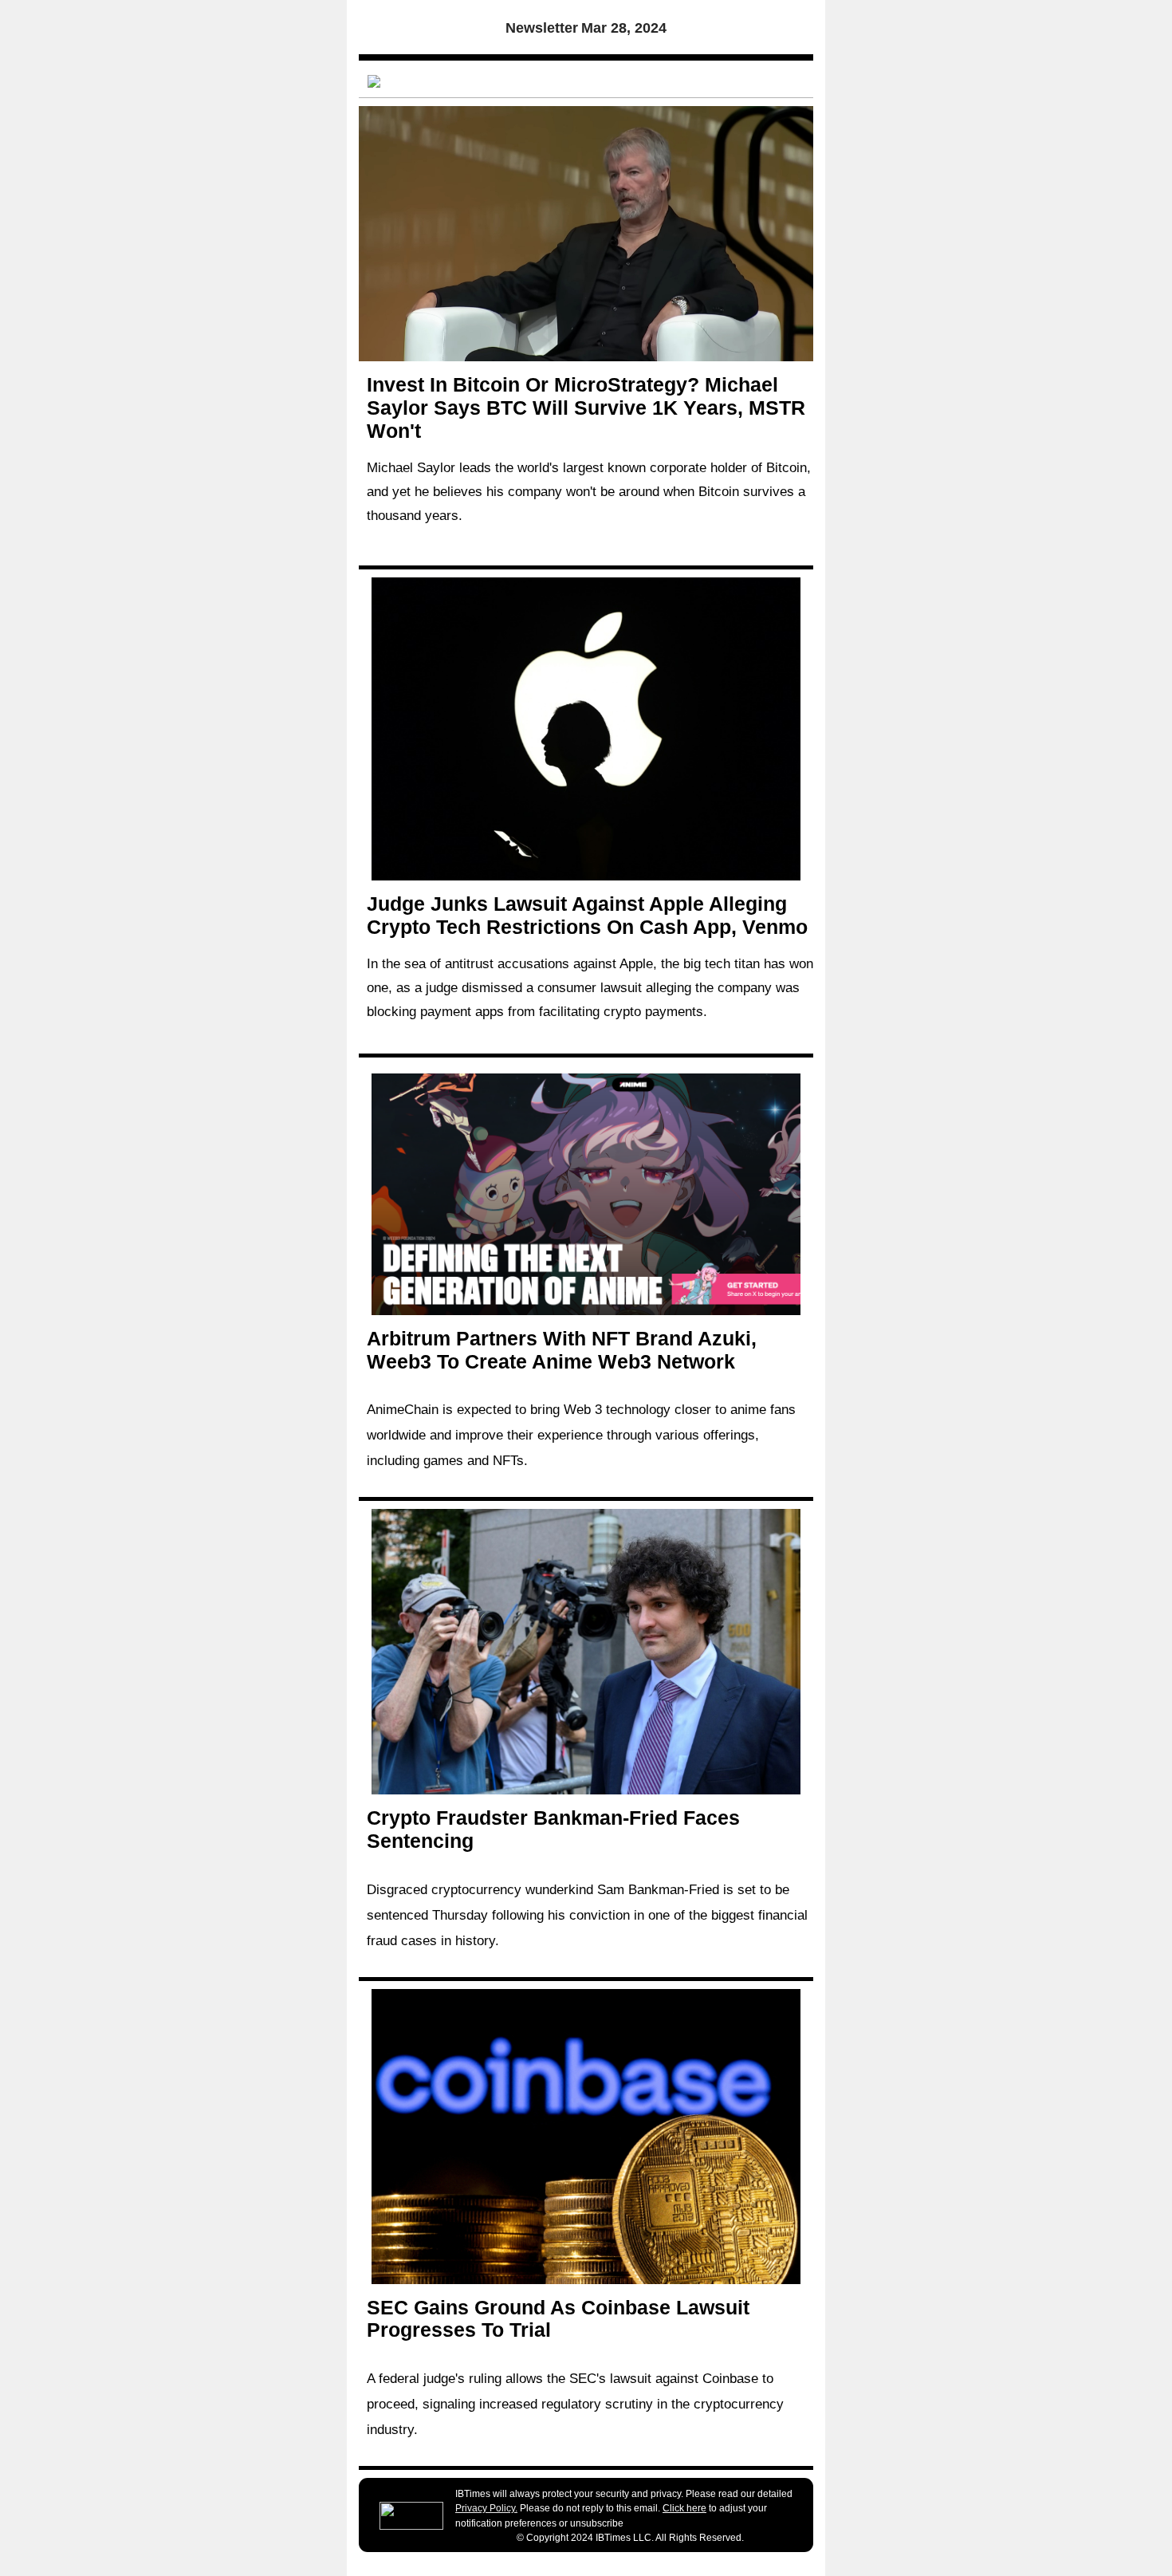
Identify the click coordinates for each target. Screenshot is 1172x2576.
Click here (684, 2508)
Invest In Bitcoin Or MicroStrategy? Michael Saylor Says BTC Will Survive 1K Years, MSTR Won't (586, 408)
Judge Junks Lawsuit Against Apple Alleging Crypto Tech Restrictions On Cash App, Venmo (587, 915)
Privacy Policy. (486, 2508)
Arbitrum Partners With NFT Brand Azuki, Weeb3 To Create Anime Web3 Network (562, 1350)
